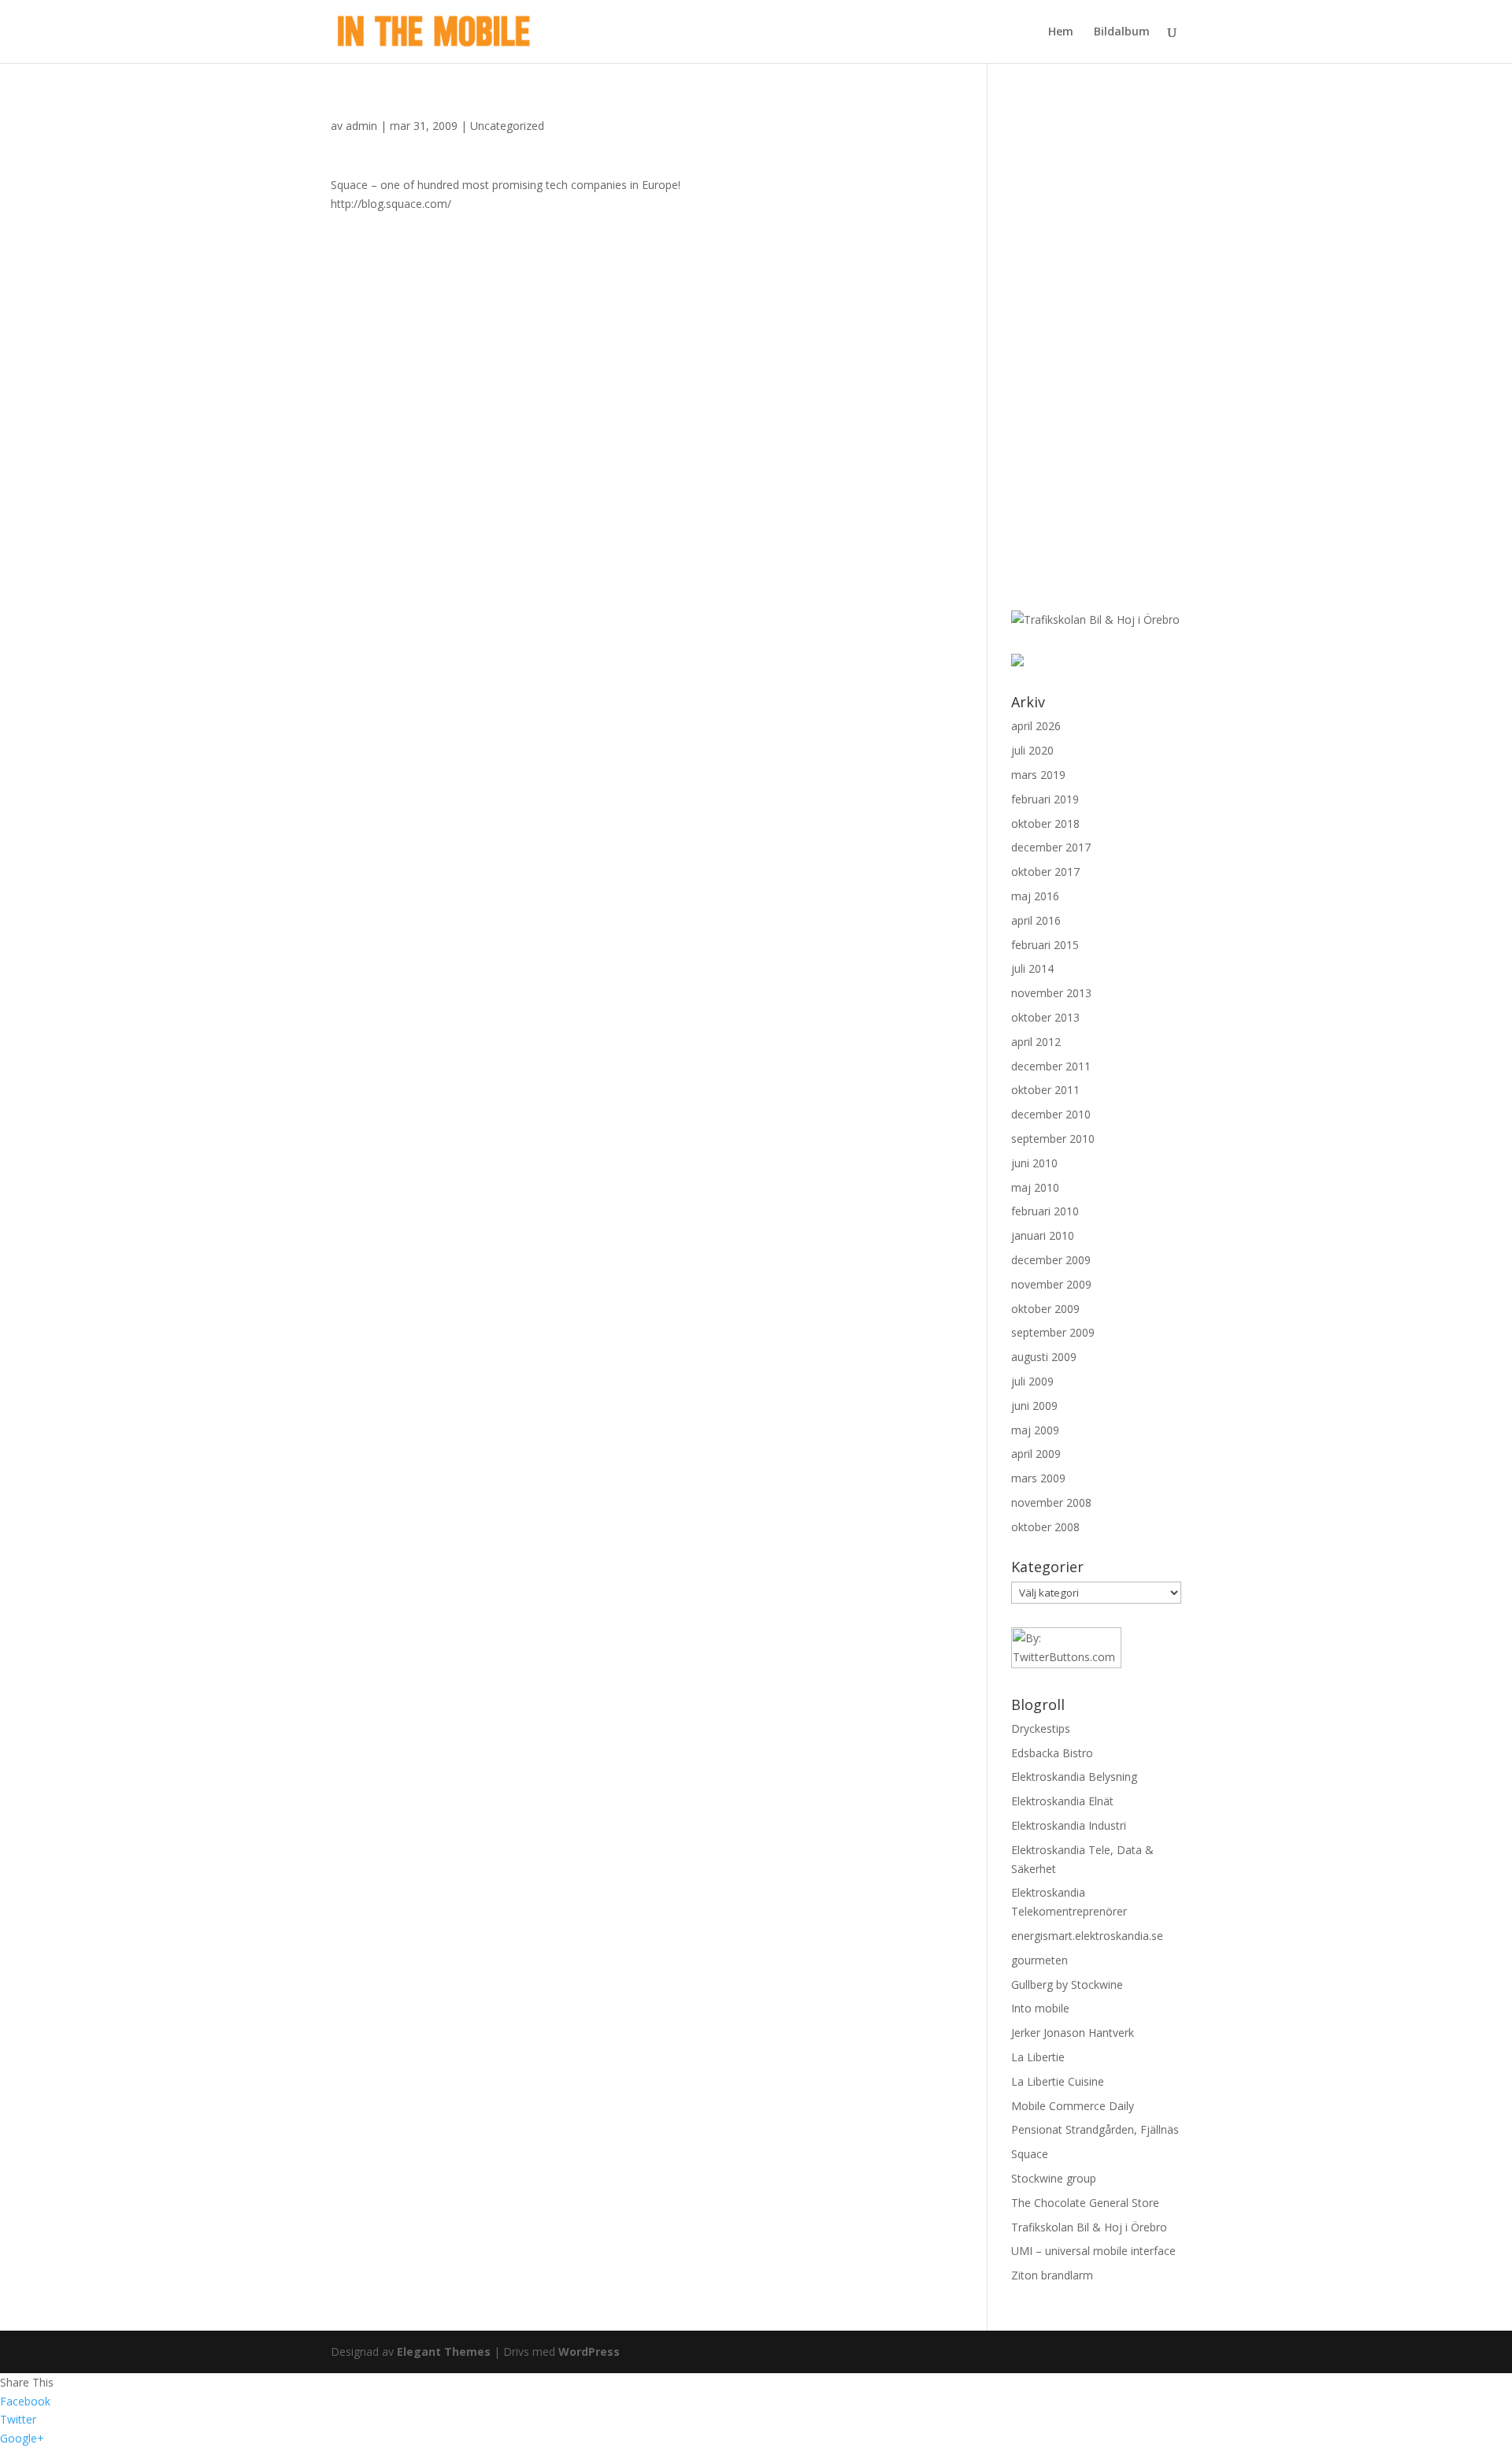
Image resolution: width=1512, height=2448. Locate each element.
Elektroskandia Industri (1069, 1825)
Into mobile (1040, 2008)
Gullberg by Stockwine (1067, 1984)
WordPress (589, 2352)
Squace (1030, 2154)
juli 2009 (1032, 1381)
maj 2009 (1035, 1430)
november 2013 (1051, 993)
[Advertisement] (1082, 345)
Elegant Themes (444, 2352)
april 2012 (1036, 1042)
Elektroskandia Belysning (1074, 1777)
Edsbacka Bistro (1052, 1753)
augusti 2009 (1044, 1357)
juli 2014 (1032, 968)
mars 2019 (1038, 775)
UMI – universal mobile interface (1093, 2251)
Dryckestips (1041, 1728)
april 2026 (1036, 726)
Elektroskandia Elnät (1062, 1801)
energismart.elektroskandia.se (1087, 1936)
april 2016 (1036, 920)
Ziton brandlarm (1052, 2275)
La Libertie (1038, 2057)
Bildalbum (1122, 32)
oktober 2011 (1045, 1090)
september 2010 (1053, 1139)
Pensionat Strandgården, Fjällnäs (1095, 2129)
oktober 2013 (1045, 1017)
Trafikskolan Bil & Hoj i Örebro (1089, 2227)
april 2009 (1036, 1454)
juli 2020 (1032, 750)
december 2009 (1051, 1260)
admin (361, 126)
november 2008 (1051, 1502)
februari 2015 (1045, 945)
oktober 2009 (1045, 1309)
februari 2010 (1045, 1211)
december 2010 (1051, 1114)
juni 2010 (1034, 1163)
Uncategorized (507, 126)
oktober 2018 (1045, 823)
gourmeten (1039, 1960)
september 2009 (1053, 1332)
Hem (1061, 32)
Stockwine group (1054, 2178)
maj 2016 (1035, 896)
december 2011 (1051, 1066)
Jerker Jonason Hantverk (1073, 2033)
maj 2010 (1035, 1187)
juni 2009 (1034, 1406)
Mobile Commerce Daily (1073, 2106)
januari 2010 (1043, 1235)
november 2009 (1051, 1284)
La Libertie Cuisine (1058, 2081)
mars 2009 (1038, 1478)
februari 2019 (1045, 799)
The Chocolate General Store (1085, 2203)
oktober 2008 (1045, 1527)
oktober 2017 (1045, 872)
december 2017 (1051, 847)
